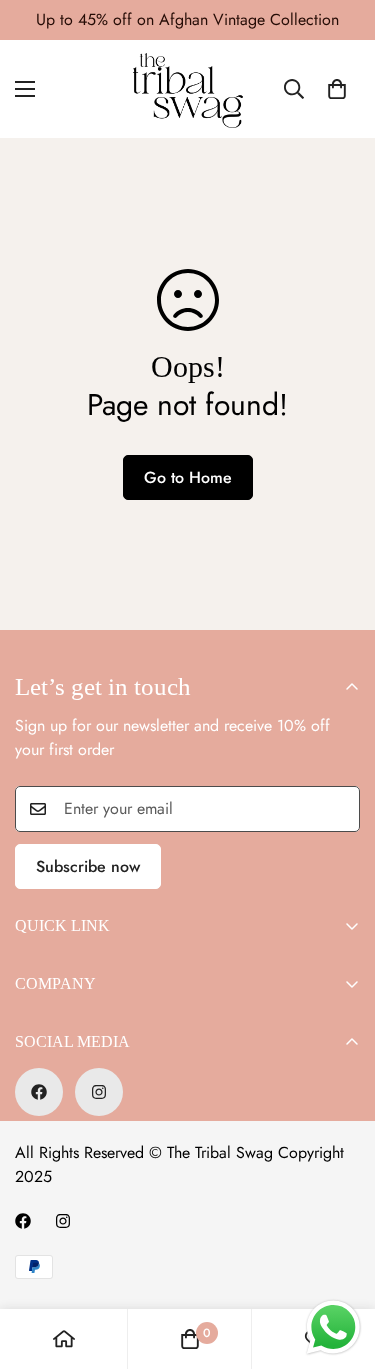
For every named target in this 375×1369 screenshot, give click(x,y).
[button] (337, 89)
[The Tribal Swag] (188, 89)
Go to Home (188, 477)
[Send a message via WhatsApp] (333, 1327)
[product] (64, 1339)
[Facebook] (39, 1092)
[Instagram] (99, 1092)
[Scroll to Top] (339, 1263)
